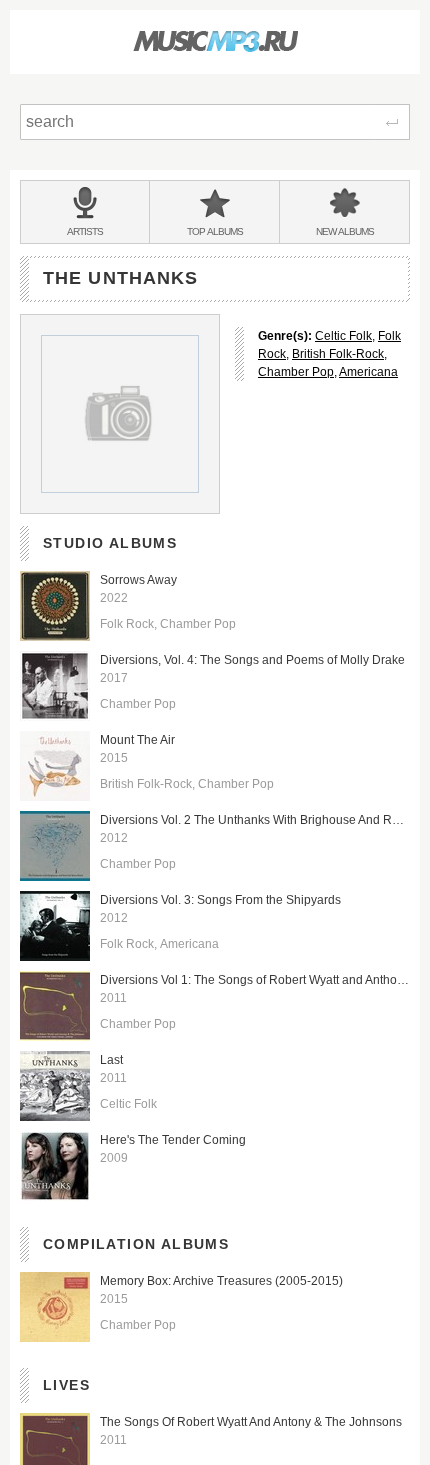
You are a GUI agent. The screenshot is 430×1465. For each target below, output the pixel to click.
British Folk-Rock (338, 354)
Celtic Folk (343, 336)
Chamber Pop (296, 372)
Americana (368, 372)
